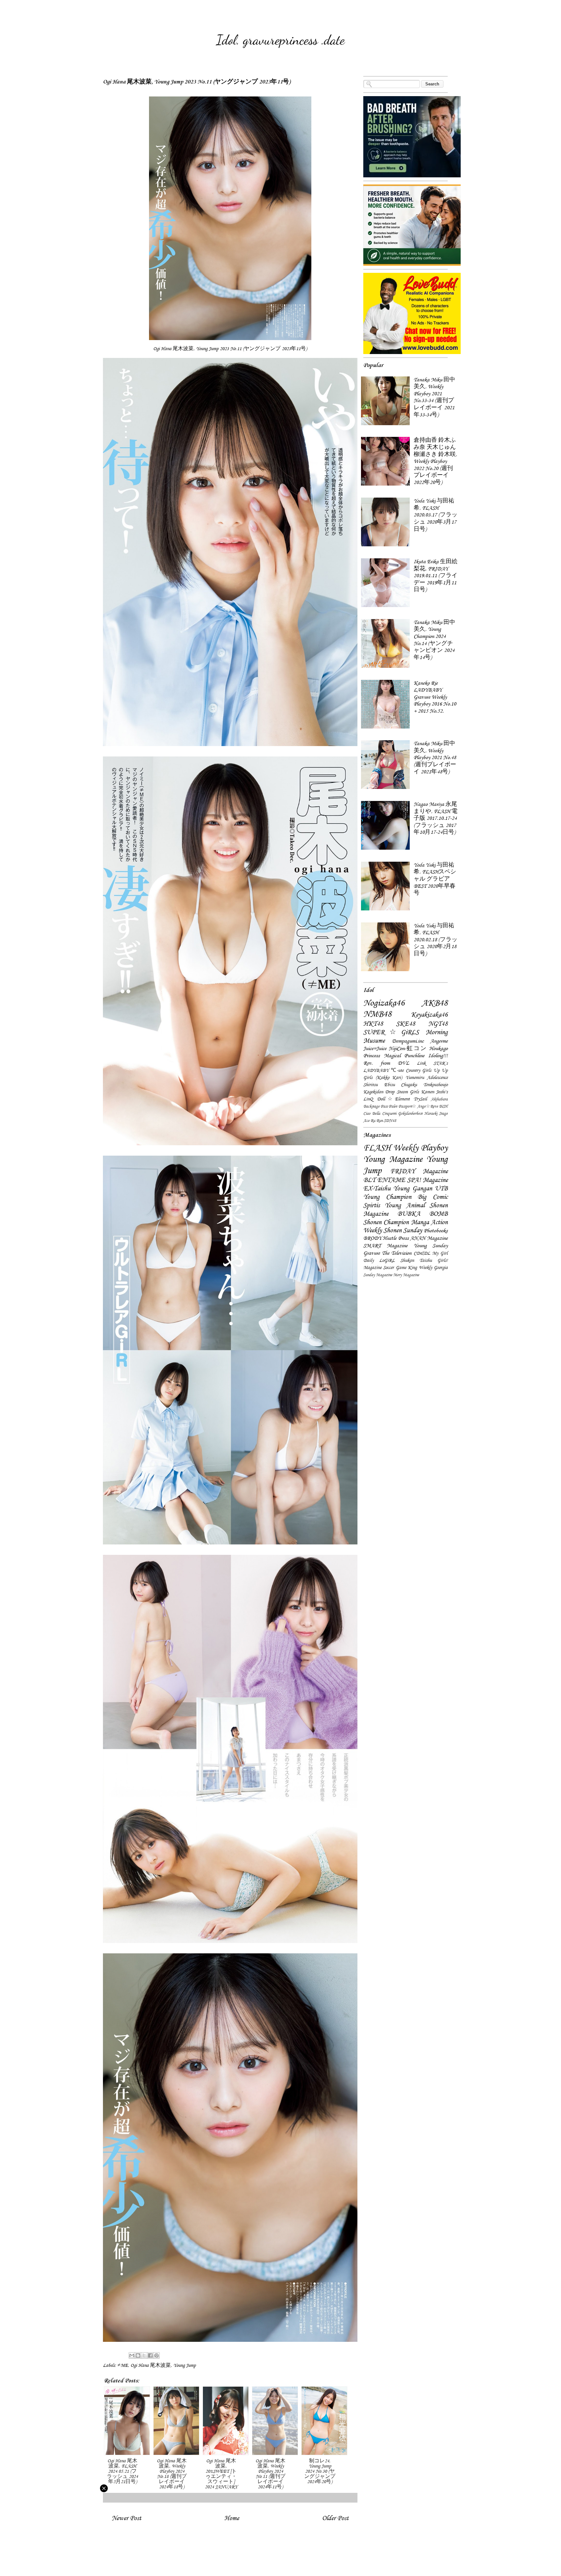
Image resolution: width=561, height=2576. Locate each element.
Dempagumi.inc (408, 1041)
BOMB (438, 1214)
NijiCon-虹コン (408, 1048)
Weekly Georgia (433, 1268)
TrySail (420, 1099)
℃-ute (397, 1070)
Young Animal (405, 1205)
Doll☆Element (393, 1099)
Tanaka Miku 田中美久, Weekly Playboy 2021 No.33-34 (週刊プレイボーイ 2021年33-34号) (434, 397)
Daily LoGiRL (379, 1260)
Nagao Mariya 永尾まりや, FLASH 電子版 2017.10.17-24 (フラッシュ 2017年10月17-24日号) (436, 818)
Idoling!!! (438, 1056)
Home (232, 2518)
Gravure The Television (387, 1253)
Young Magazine (393, 1159)
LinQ (368, 1099)
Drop (390, 1092)
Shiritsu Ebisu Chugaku (390, 1085)
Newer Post (126, 2518)
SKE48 (406, 1024)
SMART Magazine (385, 1246)
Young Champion (387, 1197)
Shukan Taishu (416, 1260)
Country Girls (419, 1070)
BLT (369, 1180)
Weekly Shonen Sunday (393, 1230)
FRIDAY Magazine (419, 1171)
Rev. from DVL (386, 1063)
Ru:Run (377, 1121)
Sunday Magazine (378, 1275)
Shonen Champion (386, 1222)
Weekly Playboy (420, 1148)
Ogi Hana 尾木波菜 (151, 2365)
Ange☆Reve (427, 1106)
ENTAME (391, 1180)
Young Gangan (412, 1188)
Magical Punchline (404, 1056)
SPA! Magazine (427, 1180)
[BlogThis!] (138, 2355)
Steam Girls (408, 1092)
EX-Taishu (377, 1188)
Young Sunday (431, 1246)
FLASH (377, 1148)
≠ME (123, 2365)
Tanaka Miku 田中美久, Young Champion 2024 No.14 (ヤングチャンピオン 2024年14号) (434, 640)
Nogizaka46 (384, 1003)
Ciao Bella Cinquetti (380, 1113)
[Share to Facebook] (150, 2355)
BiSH (443, 1106)
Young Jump (185, 2365)
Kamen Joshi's (434, 1092)
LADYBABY (376, 1070)
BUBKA (409, 1214)
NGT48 (438, 1024)
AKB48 (435, 1003)
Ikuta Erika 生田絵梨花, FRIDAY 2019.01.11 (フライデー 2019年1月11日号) (436, 576)
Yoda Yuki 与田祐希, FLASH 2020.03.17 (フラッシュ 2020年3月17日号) (436, 515)
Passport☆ (407, 1106)
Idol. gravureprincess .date (280, 40)
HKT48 (373, 1024)
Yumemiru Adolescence (427, 1078)
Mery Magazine (406, 1275)
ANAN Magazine (429, 1238)
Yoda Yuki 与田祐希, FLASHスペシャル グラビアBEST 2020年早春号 (435, 879)
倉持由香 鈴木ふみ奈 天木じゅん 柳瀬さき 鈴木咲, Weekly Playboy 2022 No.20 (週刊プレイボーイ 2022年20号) (435, 461)
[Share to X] (144, 2355)
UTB (441, 1188)
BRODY (372, 1238)
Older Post (335, 2518)
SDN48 (390, 1121)
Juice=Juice (375, 1048)
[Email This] (132, 2355)
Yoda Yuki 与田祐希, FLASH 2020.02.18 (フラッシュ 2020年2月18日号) (436, 940)
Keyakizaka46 (429, 1015)
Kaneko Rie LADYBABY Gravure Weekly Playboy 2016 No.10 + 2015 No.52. (435, 697)
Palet (393, 1106)
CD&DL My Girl (431, 1253)
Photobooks (436, 1231)
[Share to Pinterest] (156, 2355)
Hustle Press (396, 1238)
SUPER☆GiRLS (391, 1032)
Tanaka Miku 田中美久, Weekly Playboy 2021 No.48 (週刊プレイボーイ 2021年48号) (435, 757)
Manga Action (429, 1222)
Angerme (439, 1041)
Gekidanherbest (410, 1113)
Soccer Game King (400, 1268)
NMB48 (377, 1014)
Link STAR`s (432, 1063)
